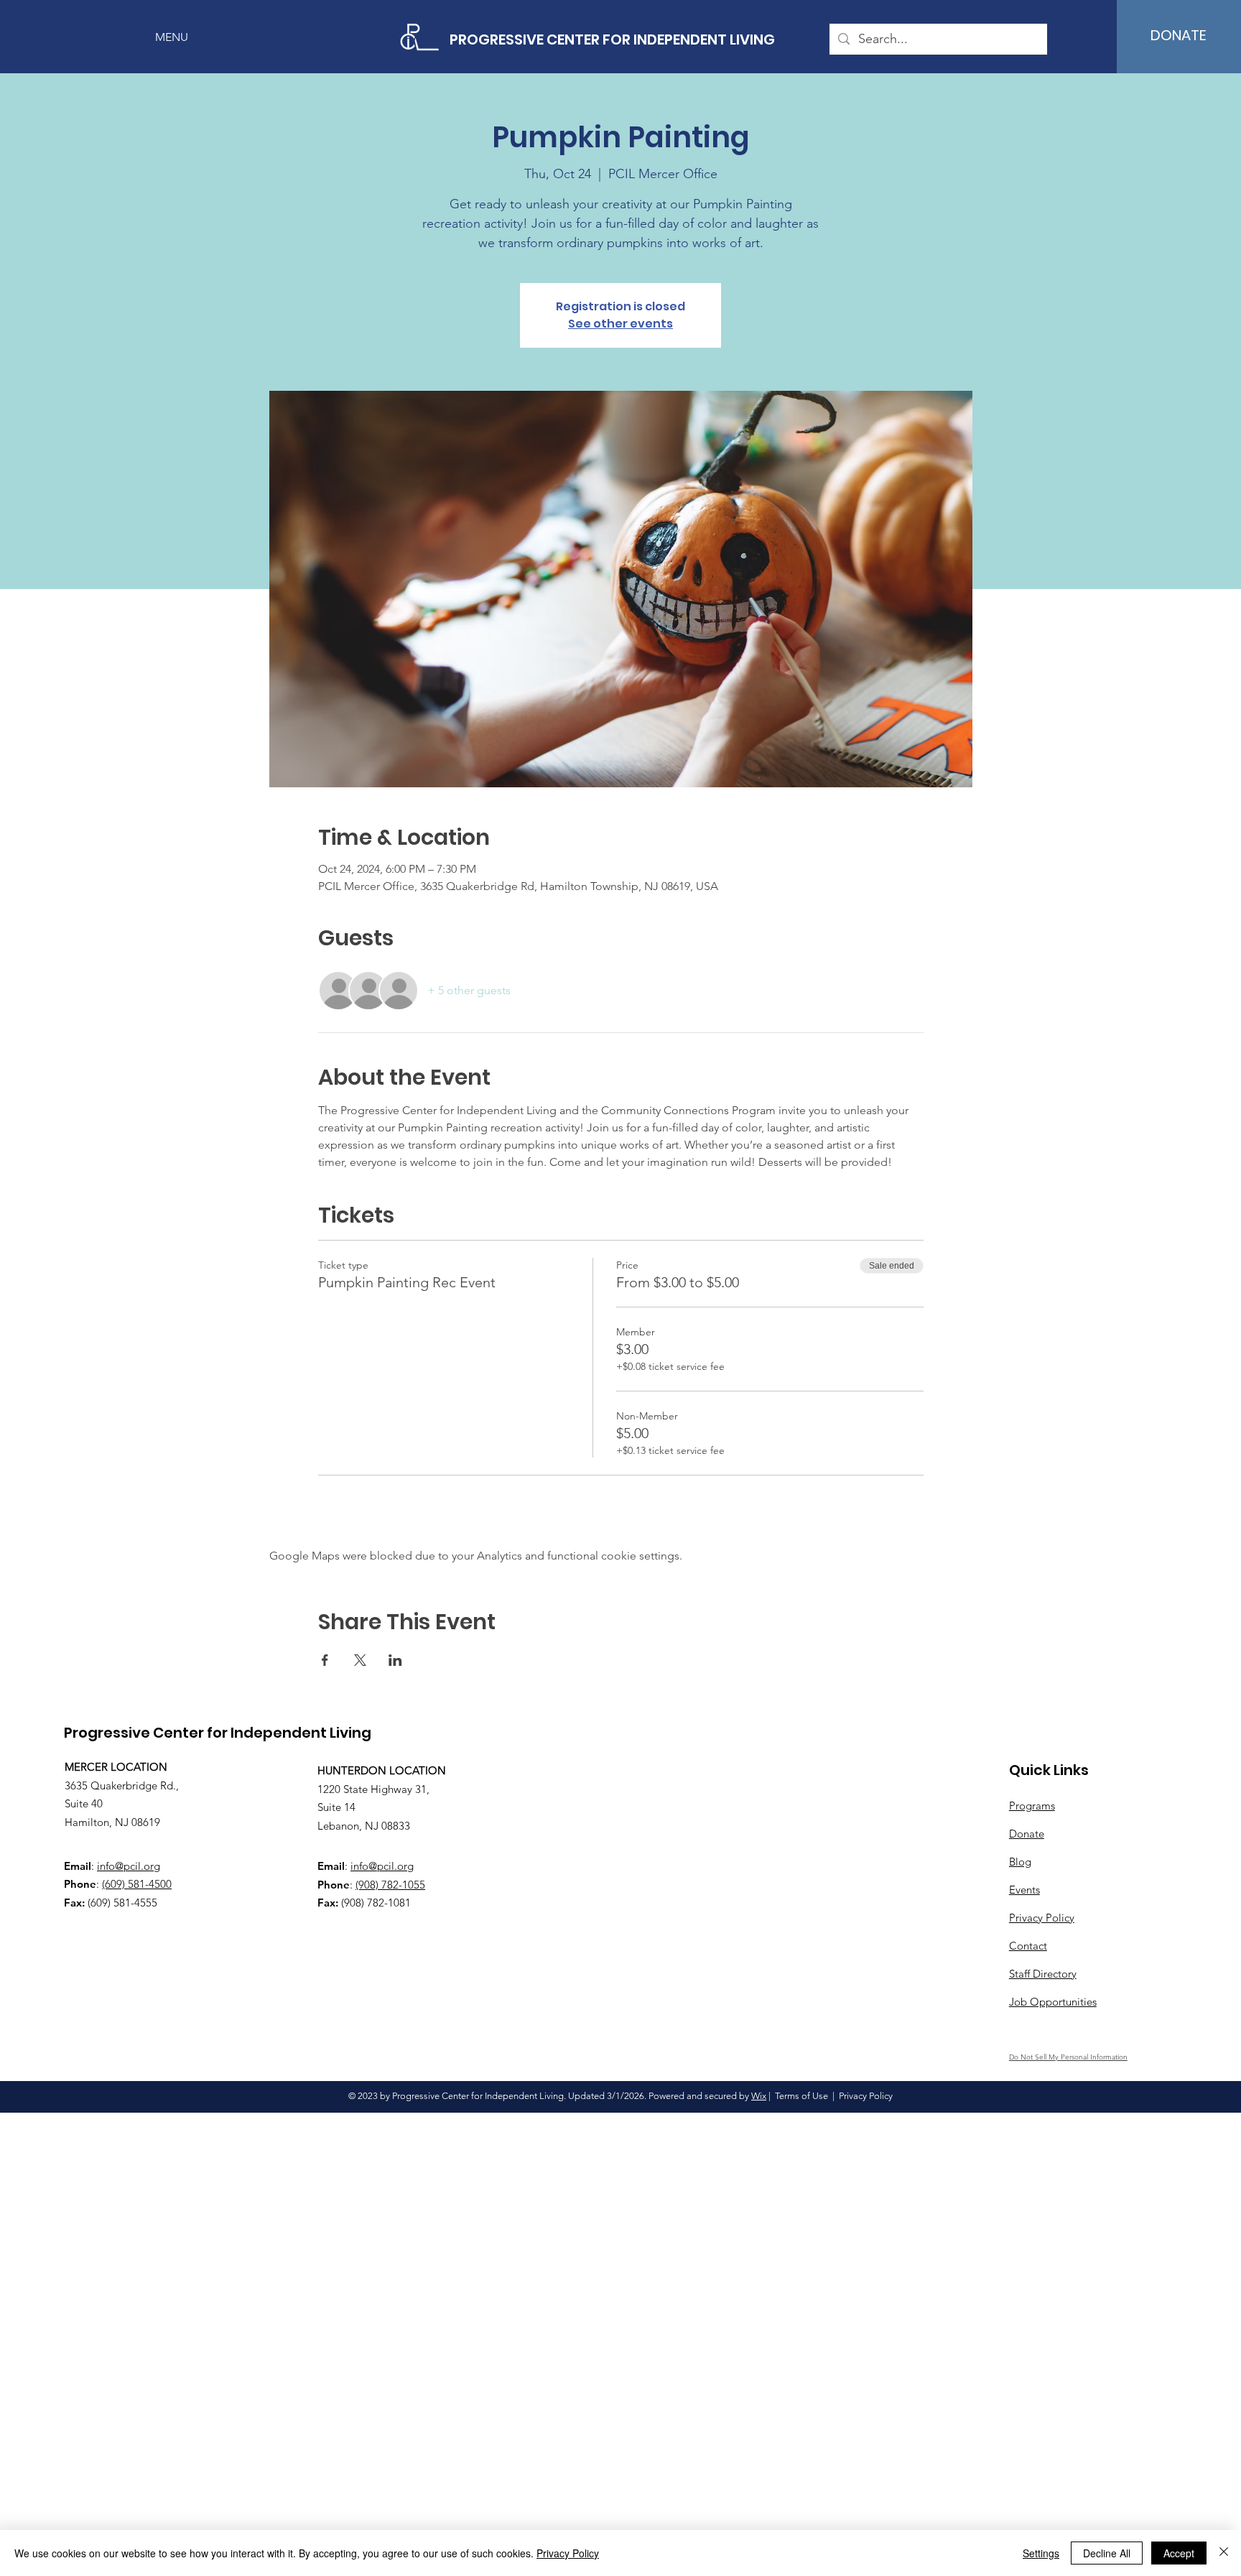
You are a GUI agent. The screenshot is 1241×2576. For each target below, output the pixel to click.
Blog (1020, 1862)
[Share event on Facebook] (325, 1660)
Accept (1179, 2553)
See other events (620, 324)
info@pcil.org (129, 1866)
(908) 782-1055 (390, 1885)
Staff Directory (1043, 1974)
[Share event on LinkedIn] (395, 1660)
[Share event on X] (360, 1660)
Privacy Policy (568, 2553)
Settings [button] (1041, 2553)
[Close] (1224, 2553)
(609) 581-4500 (137, 1884)
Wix (759, 2096)
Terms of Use (801, 2096)
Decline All (1107, 2553)
